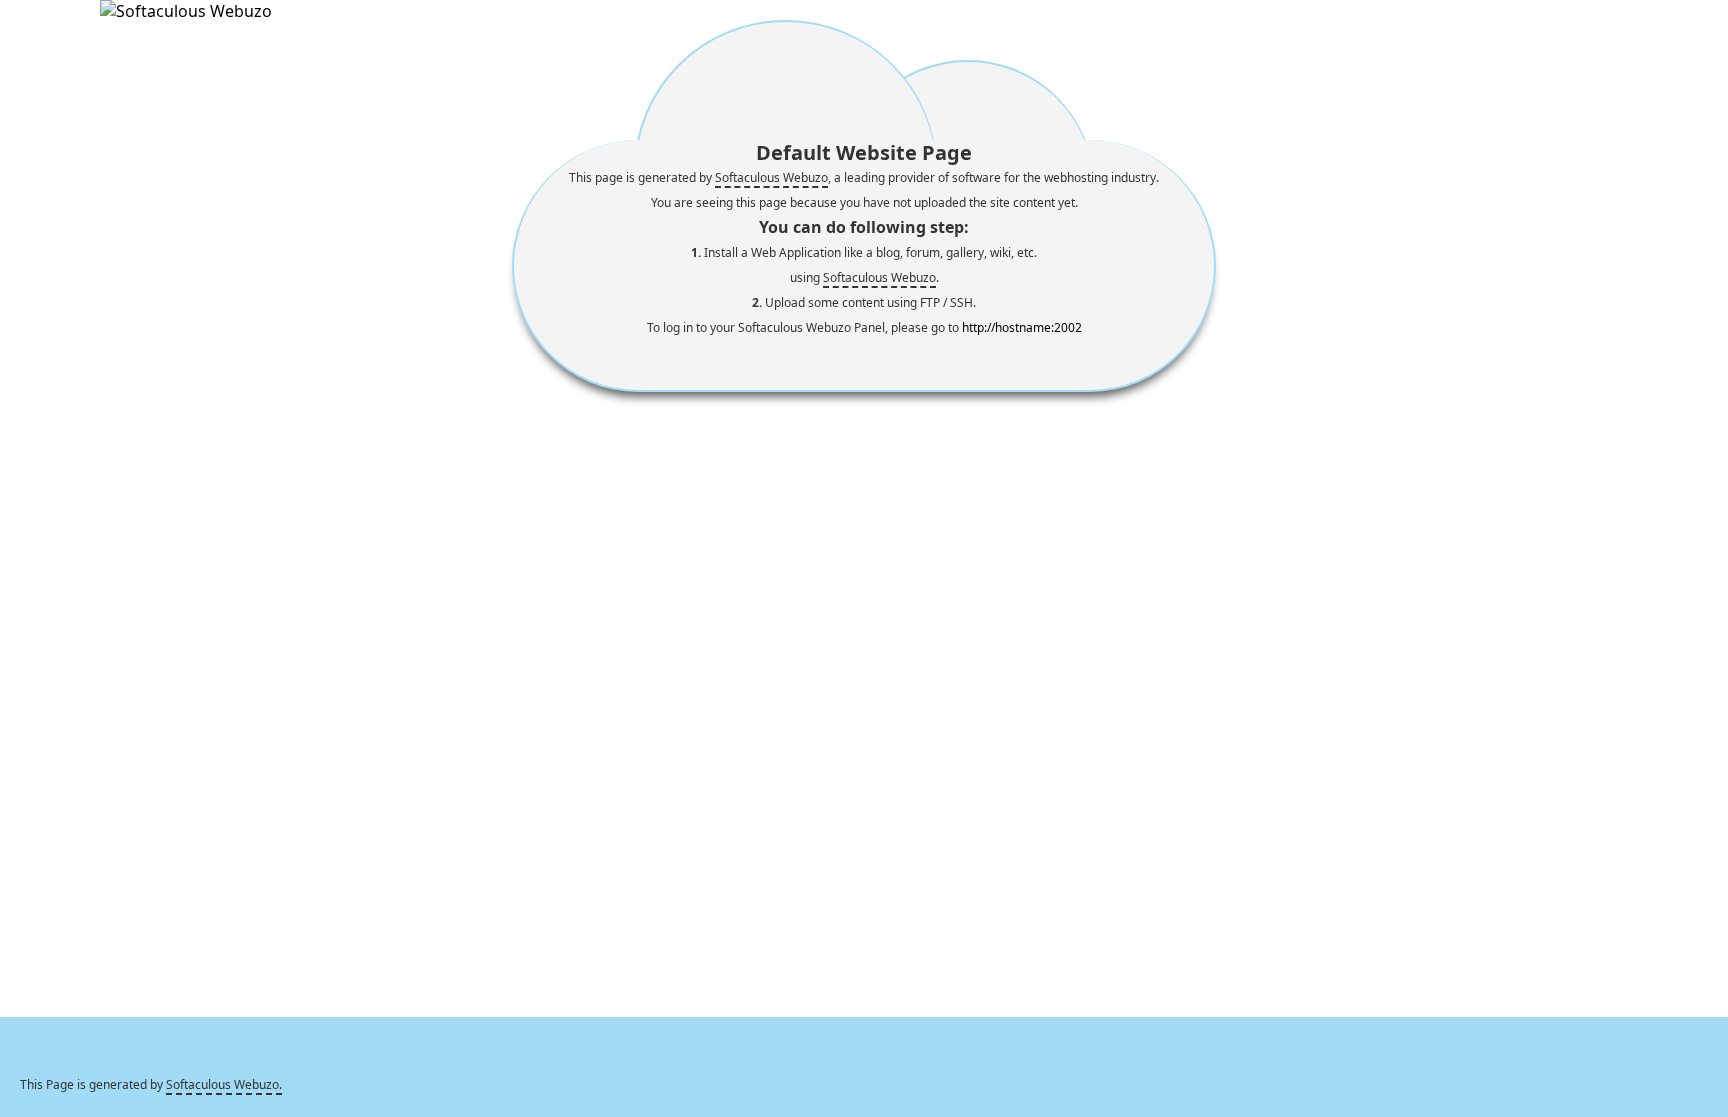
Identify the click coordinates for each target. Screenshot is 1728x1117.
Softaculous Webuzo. (224, 1084)
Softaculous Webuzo (771, 177)
